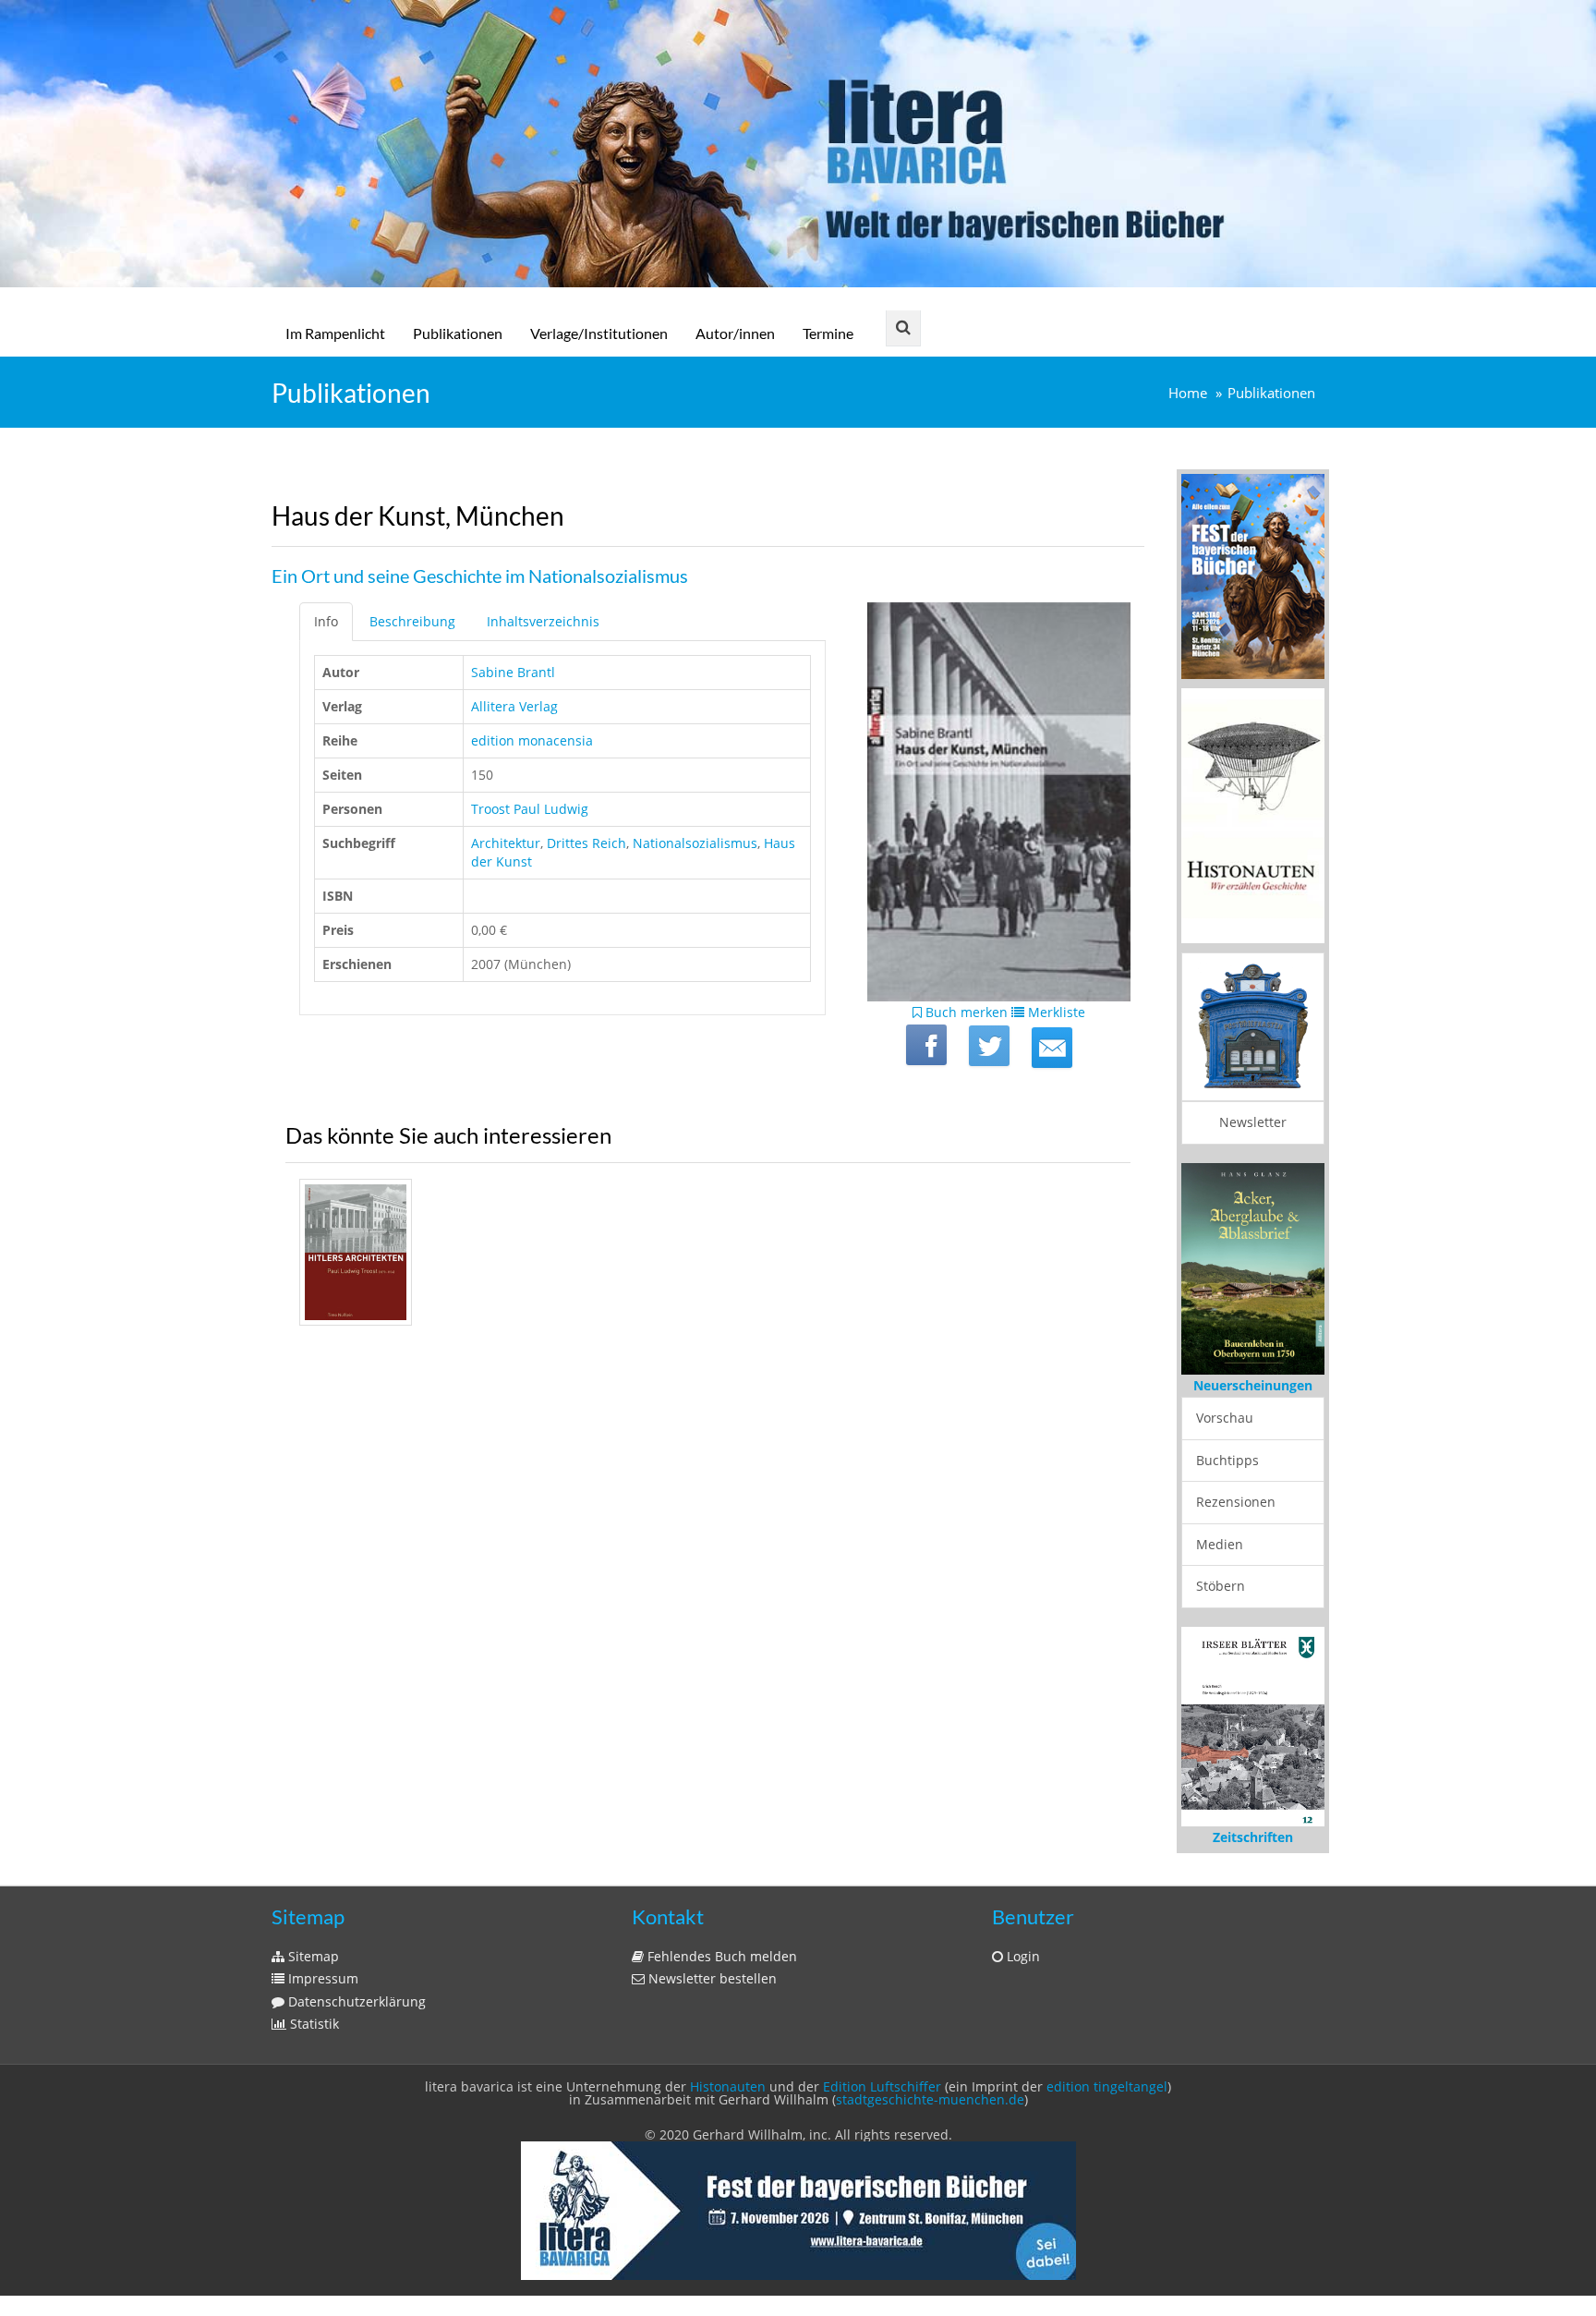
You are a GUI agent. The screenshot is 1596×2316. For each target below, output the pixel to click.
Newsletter (1253, 1122)
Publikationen (458, 333)
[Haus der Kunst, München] (1052, 1048)
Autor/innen (735, 333)
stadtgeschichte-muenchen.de (930, 2099)
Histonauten (728, 2086)
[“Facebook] (926, 1045)
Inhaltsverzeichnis (543, 621)
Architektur (506, 843)
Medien (1220, 1544)
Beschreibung (412, 621)
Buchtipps (1227, 1460)
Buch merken (965, 1012)
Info (326, 621)
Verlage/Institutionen (599, 333)
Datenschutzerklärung (355, 2001)
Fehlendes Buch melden (720, 1956)
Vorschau (1225, 1418)
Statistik (313, 2024)
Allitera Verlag (514, 706)
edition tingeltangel (1107, 2086)
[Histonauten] (1253, 575)
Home (1188, 393)
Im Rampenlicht (335, 333)
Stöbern (1221, 1586)
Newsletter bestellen (711, 1978)
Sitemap (312, 1956)
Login (1022, 1956)
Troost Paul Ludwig (530, 809)
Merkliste (1055, 1012)
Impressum (321, 1978)
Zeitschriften (1253, 1837)
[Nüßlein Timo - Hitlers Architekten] (356, 1252)
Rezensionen (1236, 1502)
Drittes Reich (586, 843)
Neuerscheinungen (1253, 1385)
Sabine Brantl (513, 672)
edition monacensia (532, 740)
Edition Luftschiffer (882, 2086)
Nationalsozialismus (695, 843)
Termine (828, 333)
